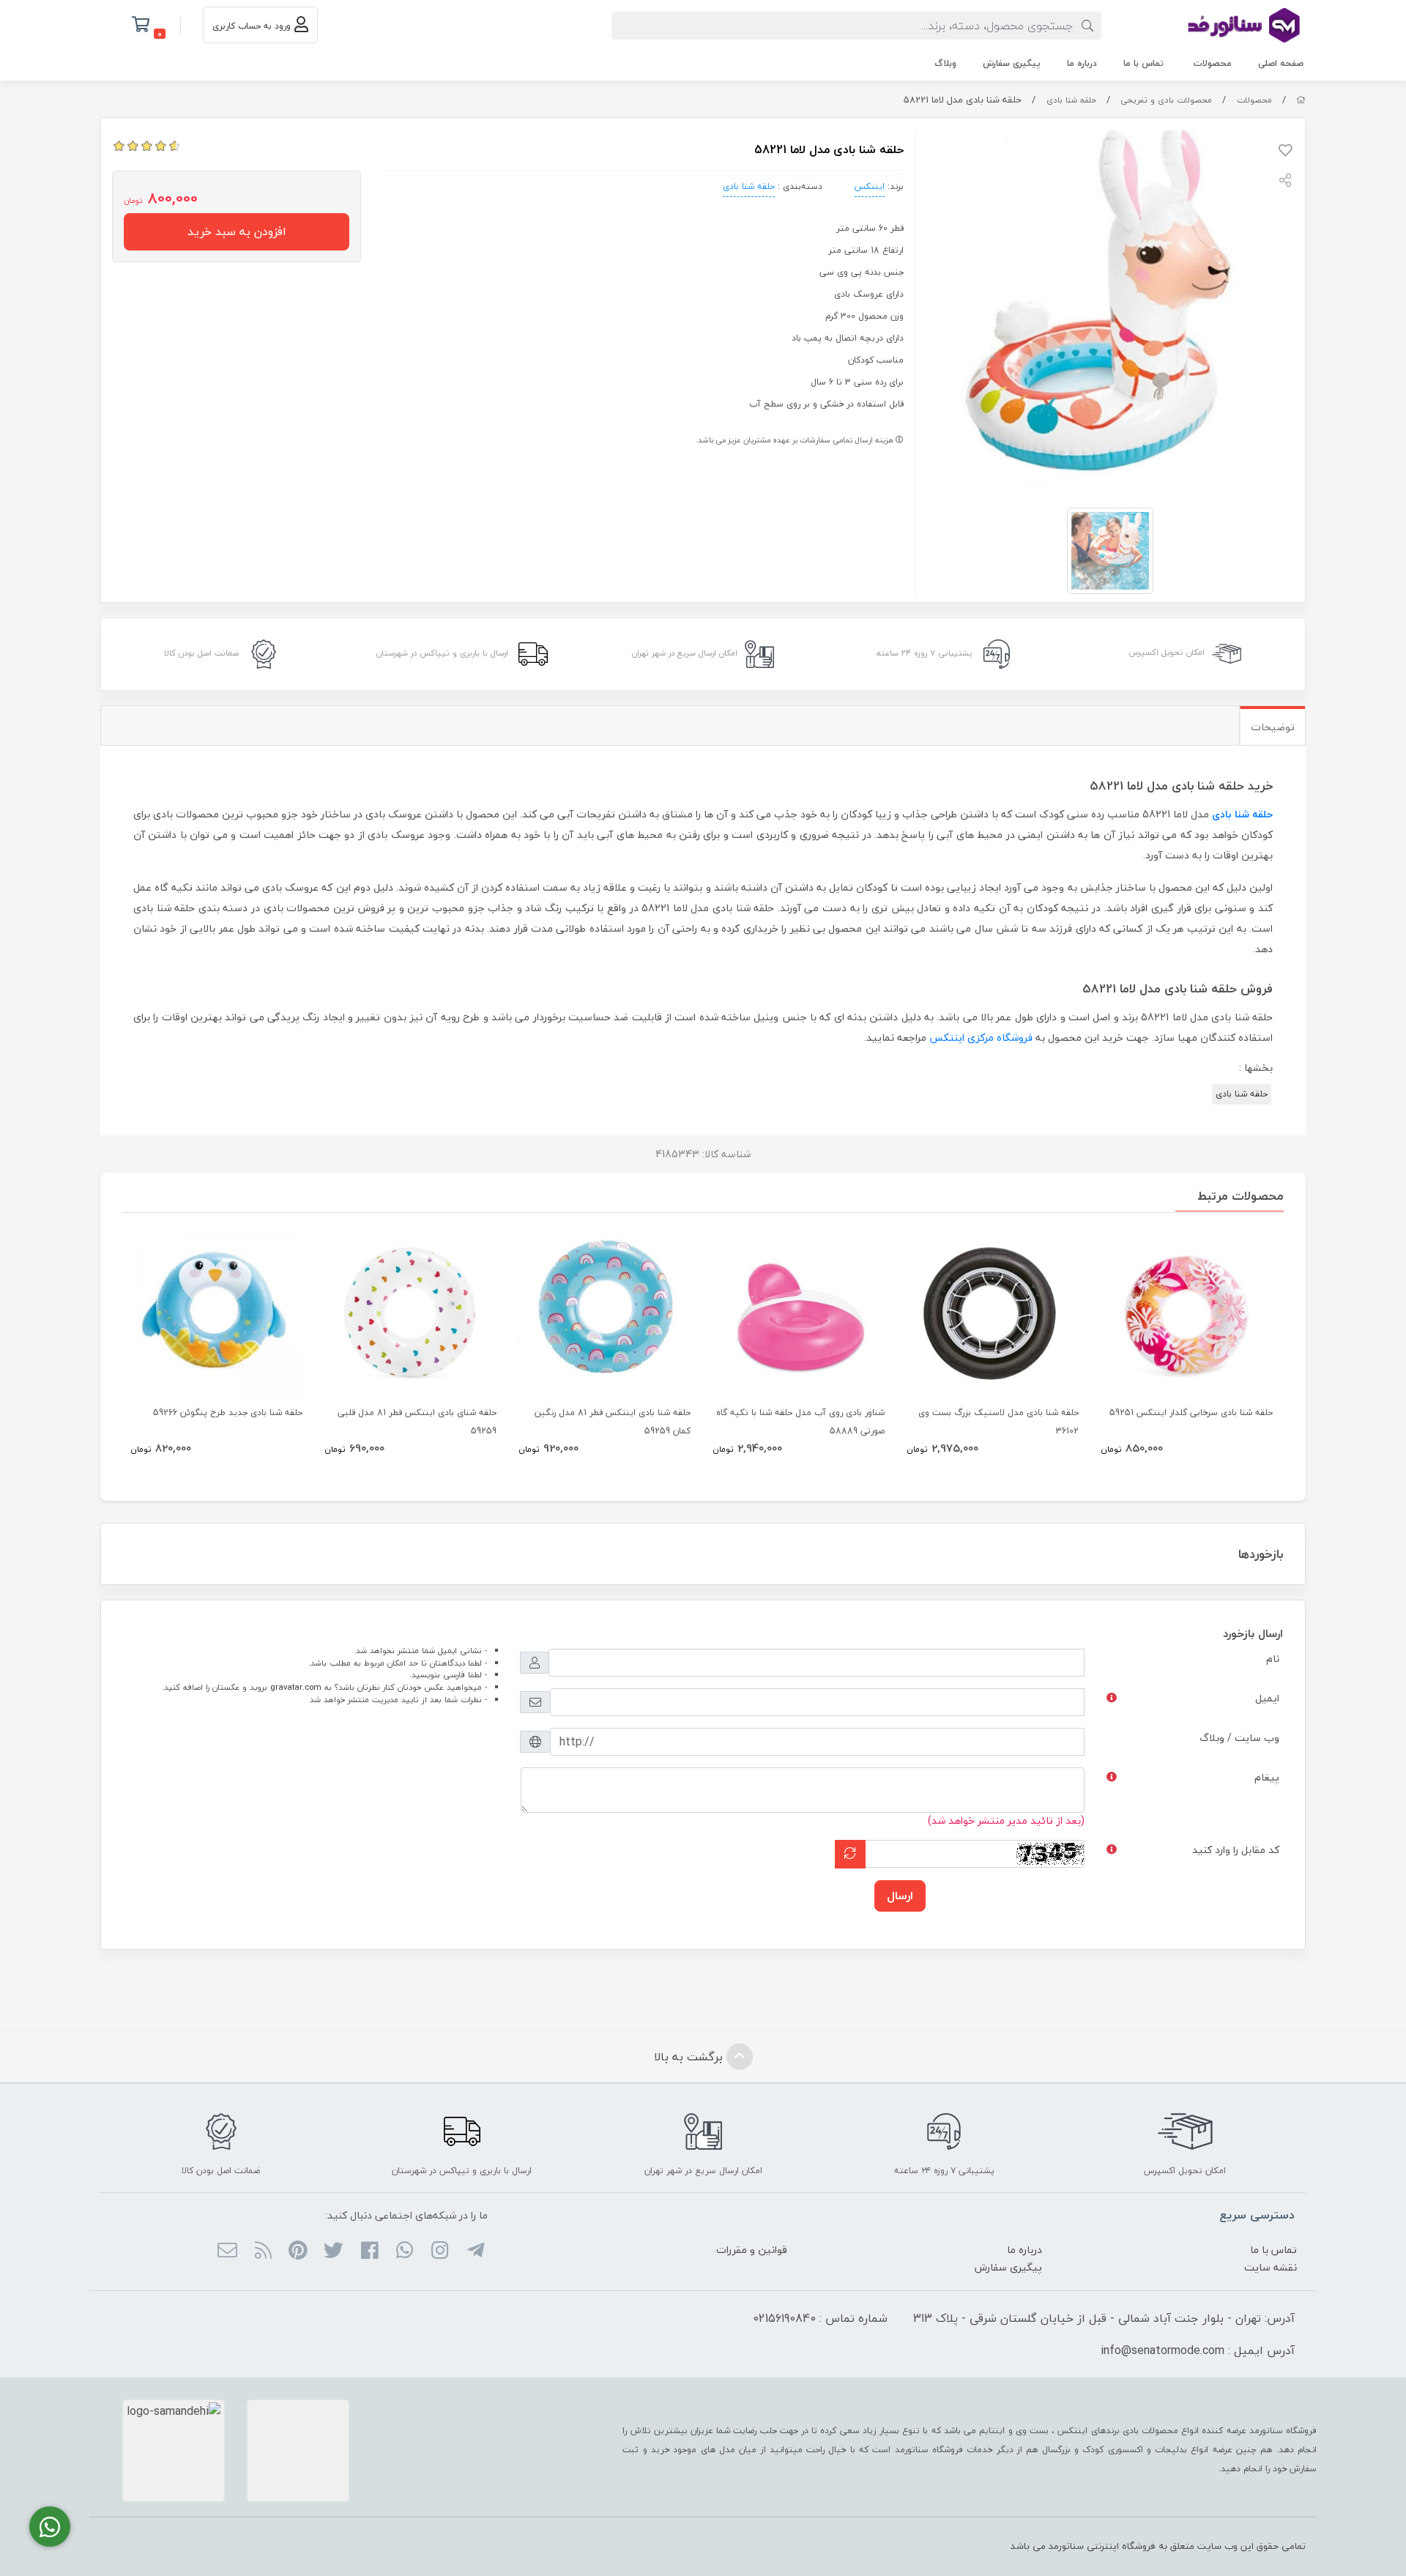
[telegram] (475, 2252)
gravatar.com (296, 1687)
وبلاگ (945, 63)
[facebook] (369, 2252)
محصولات (1213, 63)
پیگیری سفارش (1012, 63)
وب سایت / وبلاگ (1239, 1738)
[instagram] (440, 2252)
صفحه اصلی (1281, 63)
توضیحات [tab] (1273, 727)
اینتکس (870, 186)
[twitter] (334, 2252)
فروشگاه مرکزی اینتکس (981, 1038)
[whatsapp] (405, 2252)
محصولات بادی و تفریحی (1166, 100)
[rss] (263, 2252)
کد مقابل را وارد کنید (1236, 1850)
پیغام (1267, 1777)
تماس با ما (1143, 63)
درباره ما (1082, 63)
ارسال (900, 1896)
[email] (227, 2252)
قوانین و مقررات (752, 2250)
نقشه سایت (1271, 2267)
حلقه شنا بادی (1071, 100)
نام (1273, 1659)
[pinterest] (298, 2252)
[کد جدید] (850, 1854)
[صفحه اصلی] (1301, 100)
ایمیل (1267, 1698)
